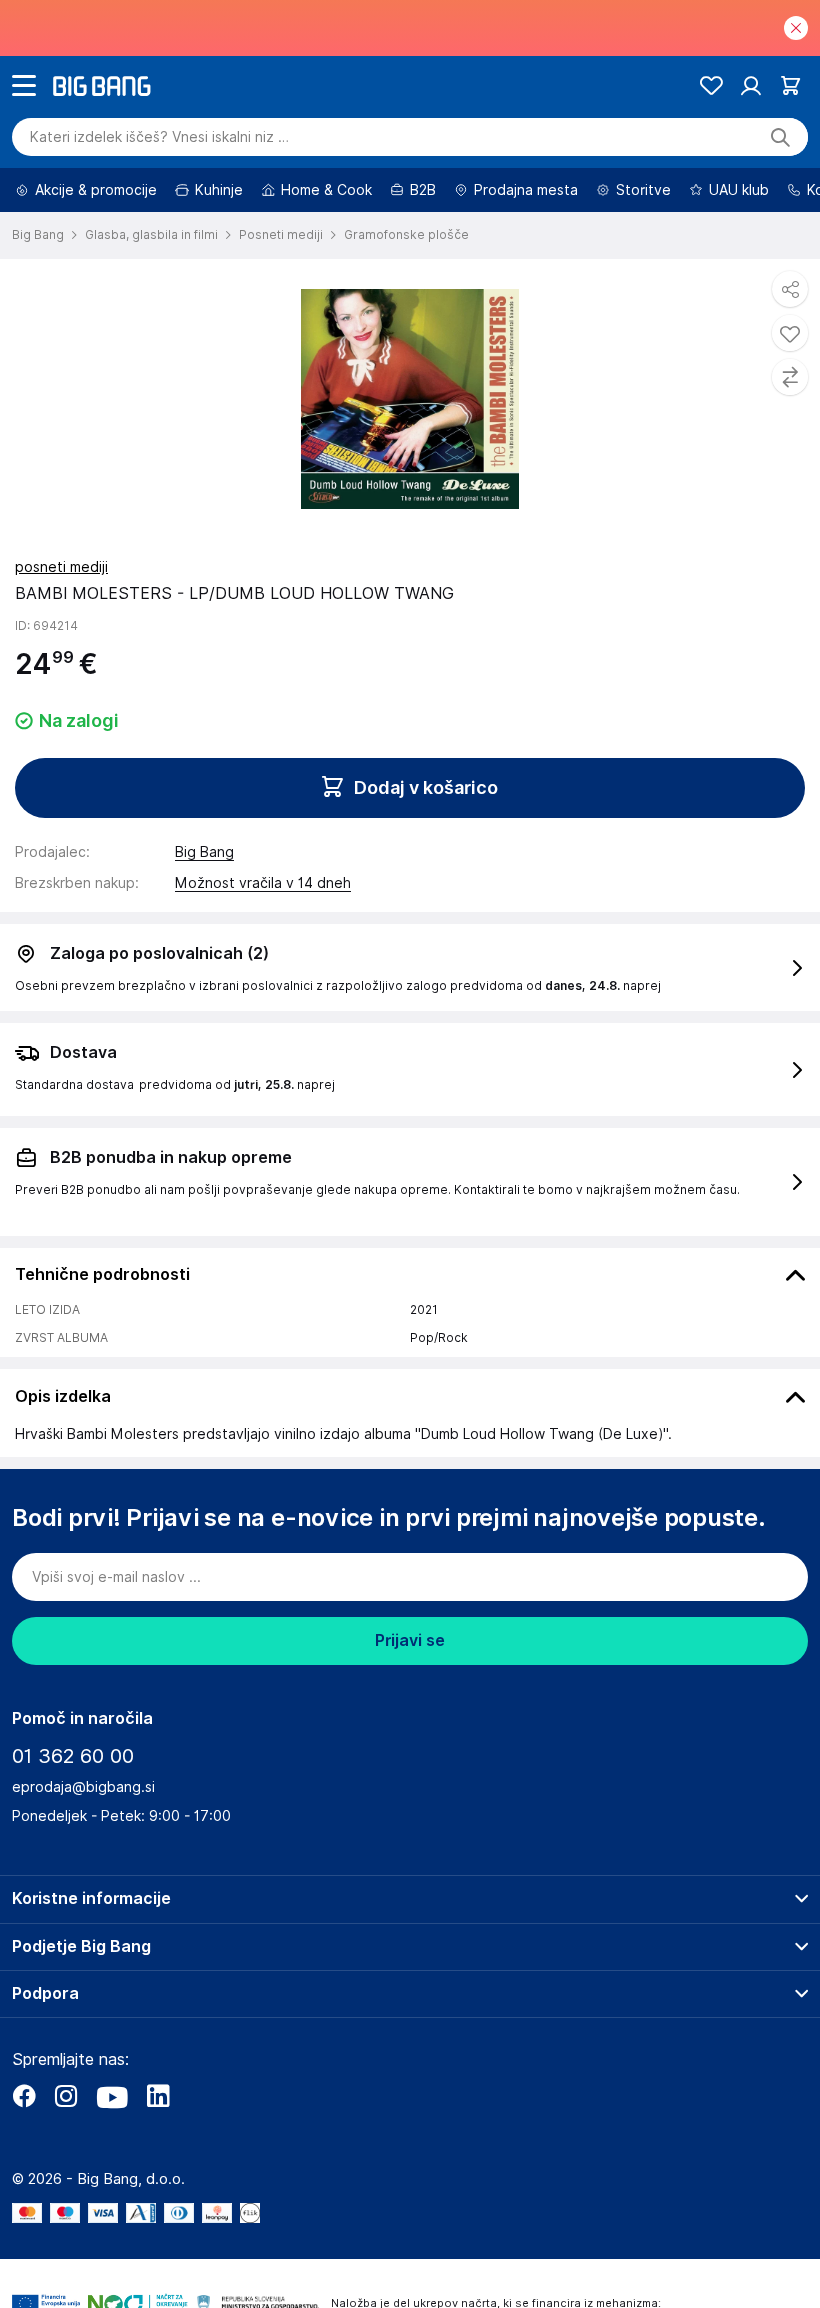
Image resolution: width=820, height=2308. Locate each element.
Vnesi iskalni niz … (159, 137)
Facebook (24, 2096)
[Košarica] (790, 85)
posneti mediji (61, 567)
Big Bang (204, 852)
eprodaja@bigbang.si (83, 1787)
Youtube (112, 2096)
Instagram (66, 2096)
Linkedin (158, 2096)
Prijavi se (410, 1640)
